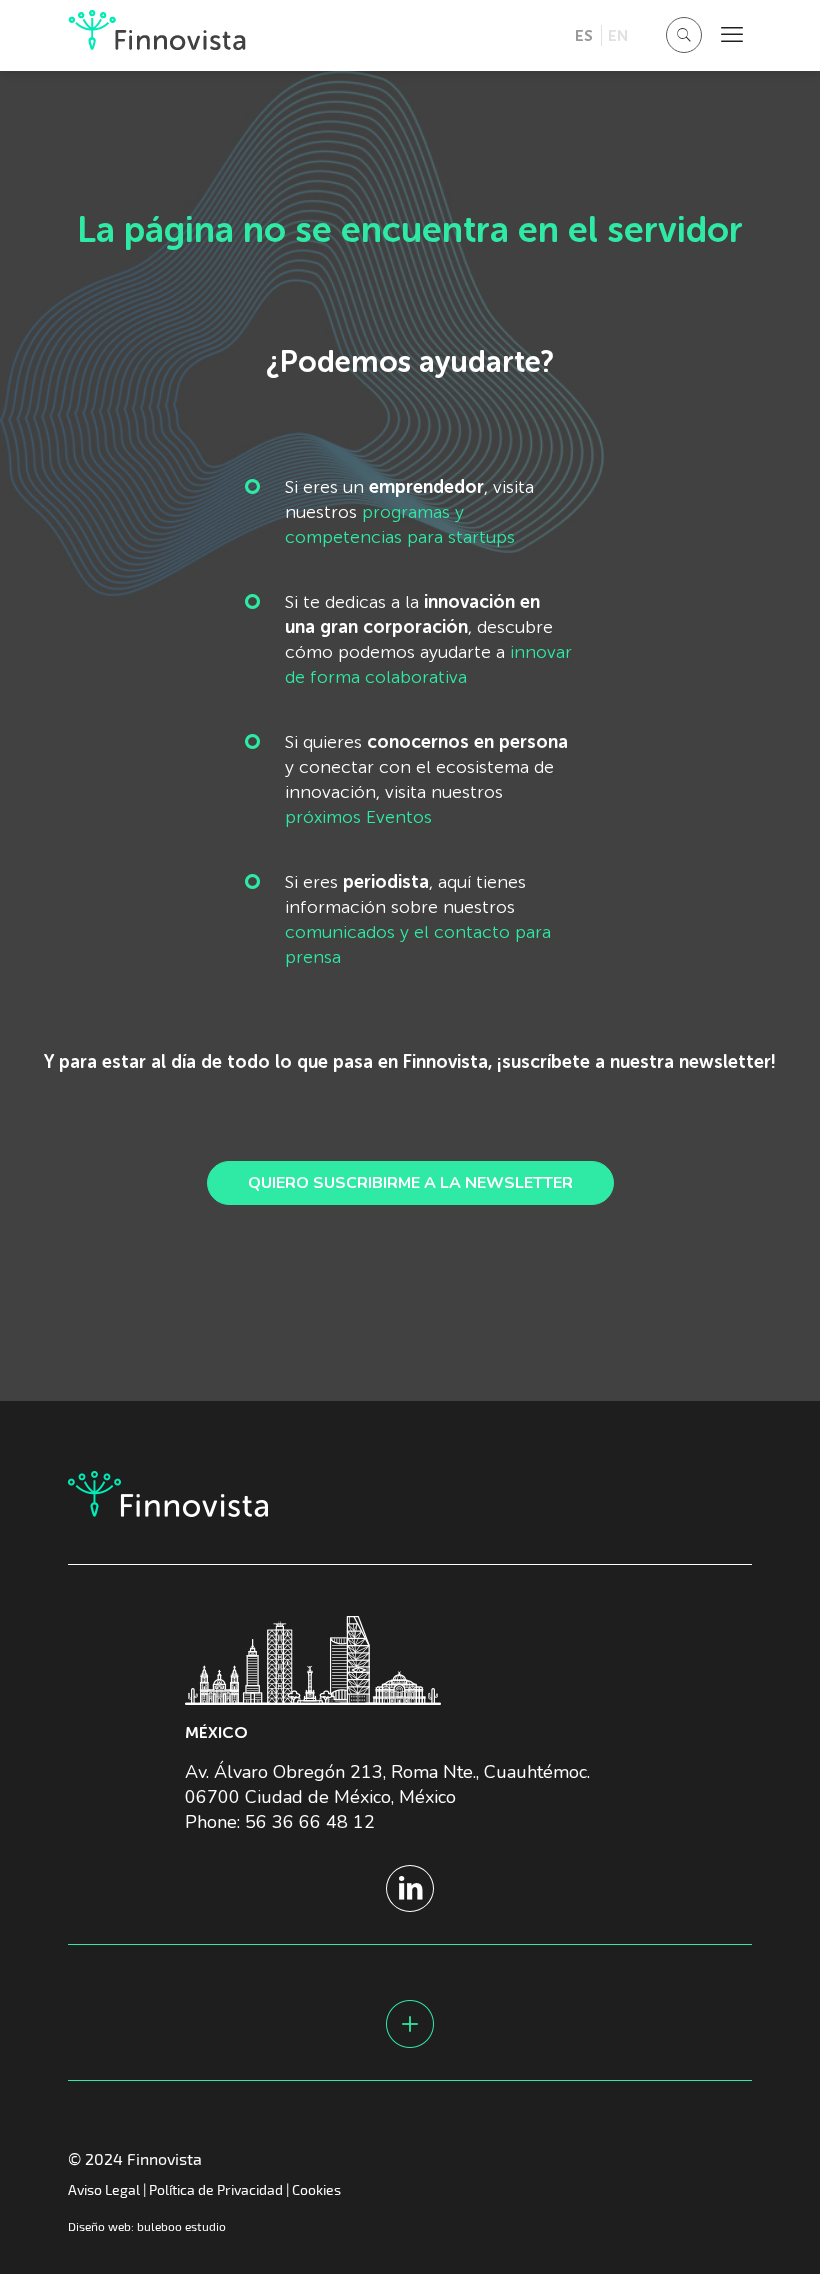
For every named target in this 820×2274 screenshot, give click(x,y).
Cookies (316, 2189)
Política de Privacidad (216, 2189)
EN (618, 35)
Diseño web (99, 2226)
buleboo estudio (181, 2226)
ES (584, 35)
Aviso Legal (104, 2189)
